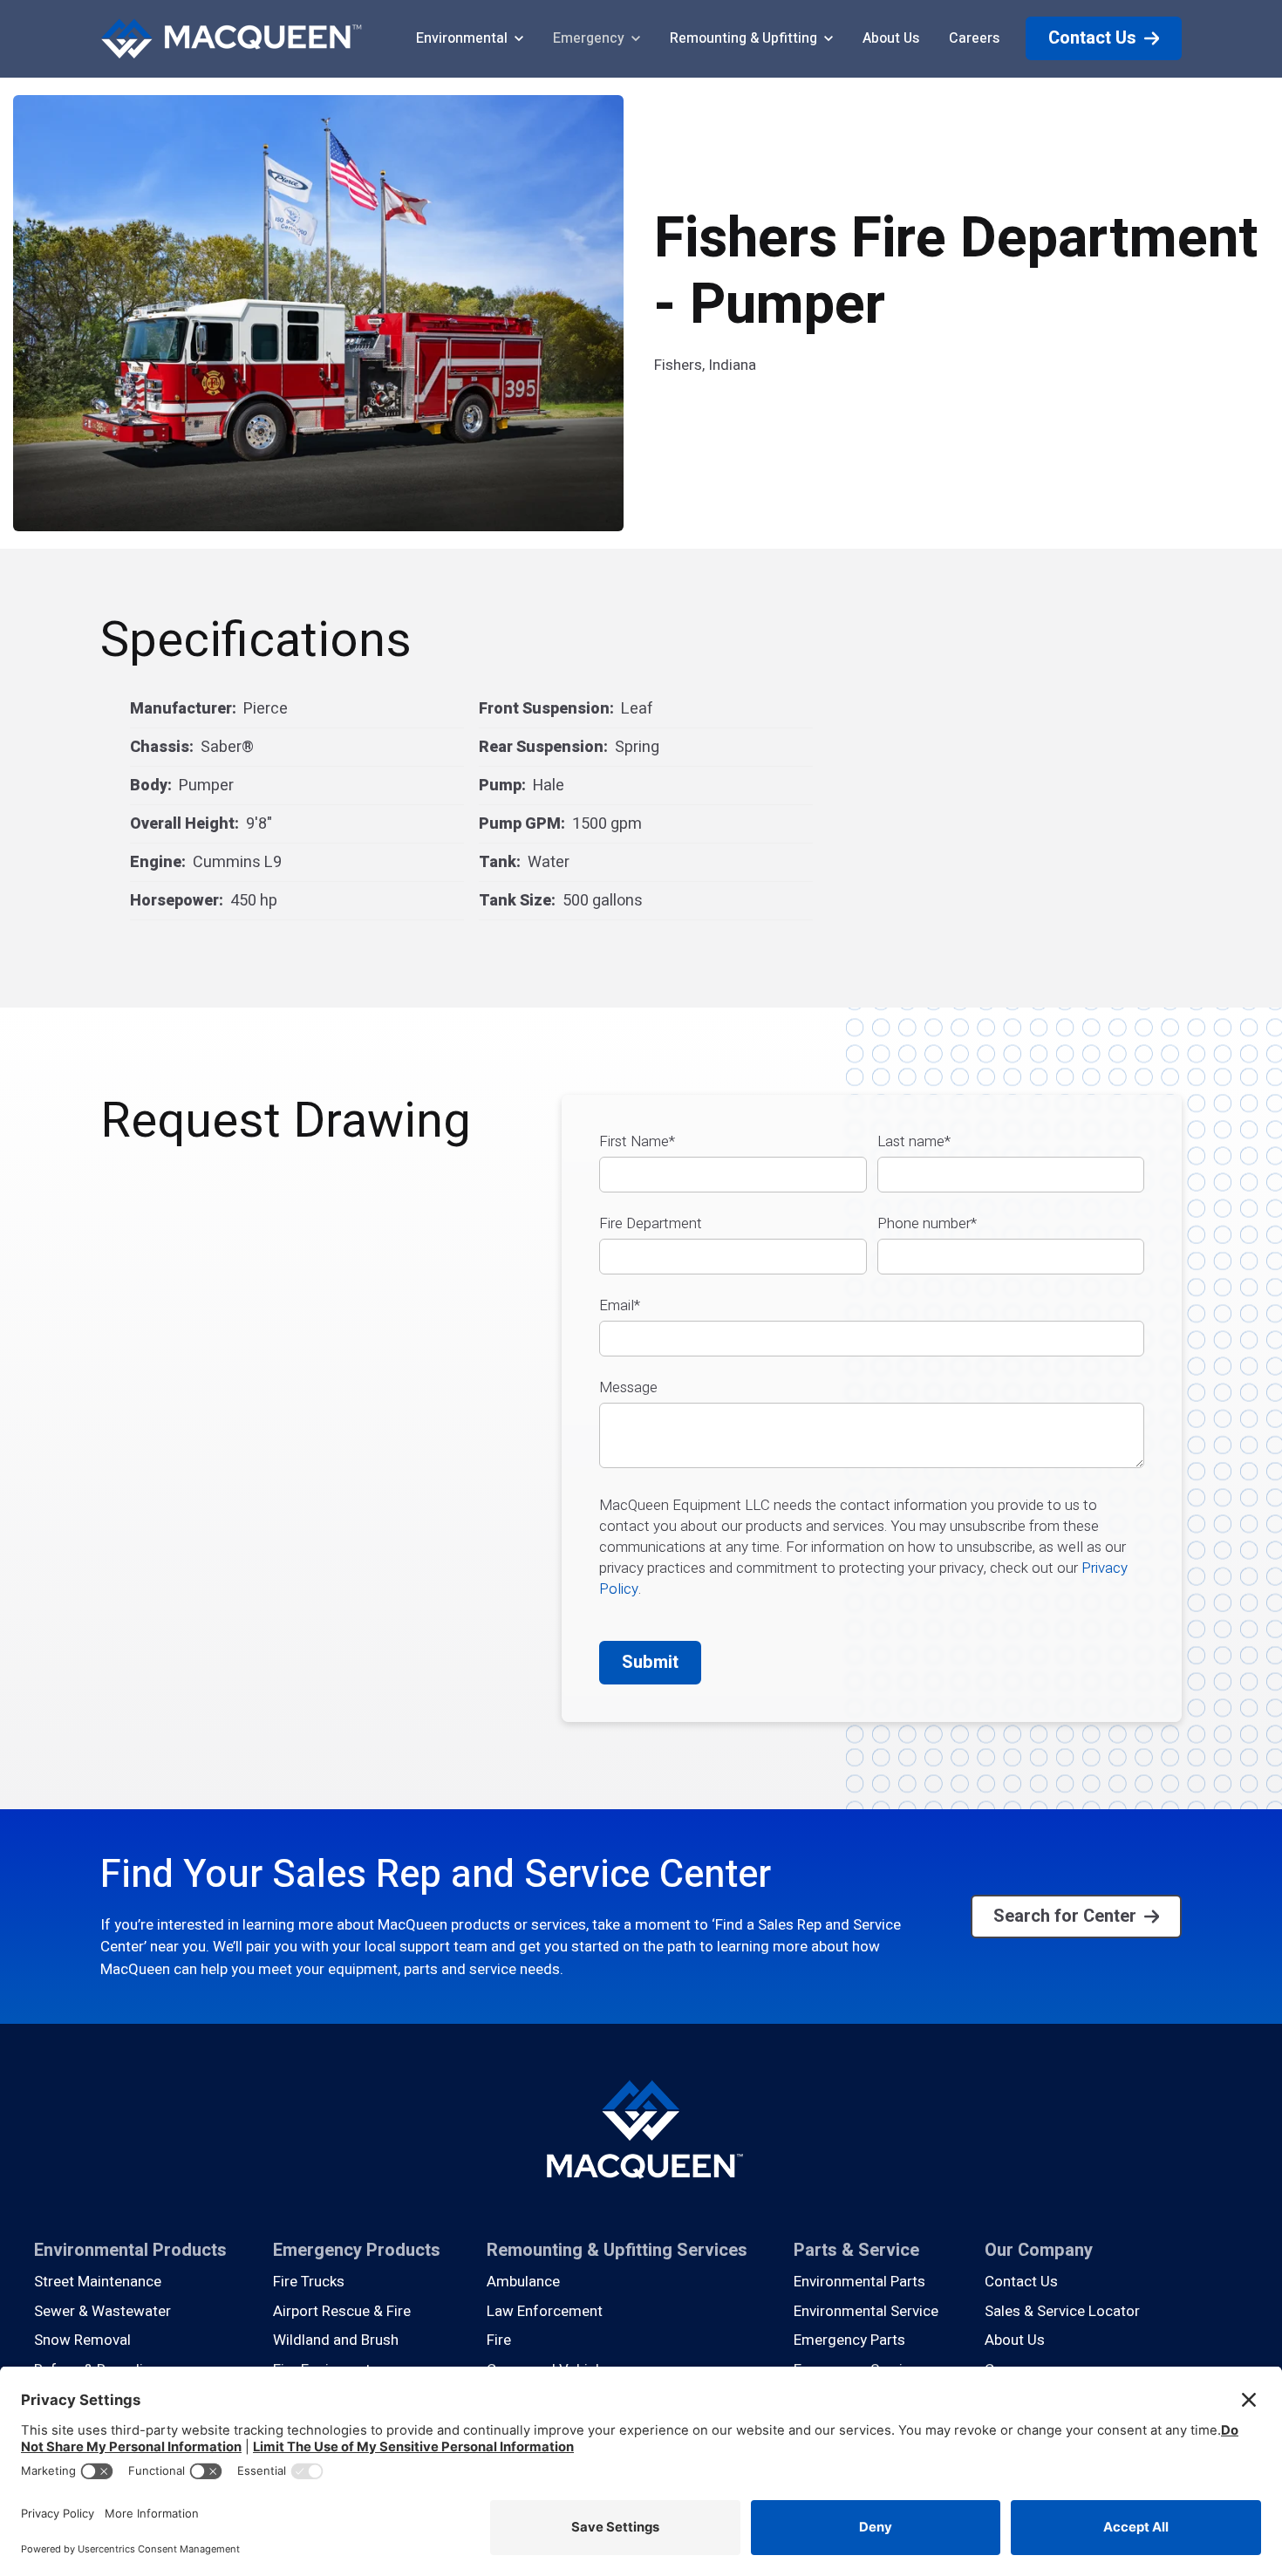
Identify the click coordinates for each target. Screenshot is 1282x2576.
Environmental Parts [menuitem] (859, 2282)
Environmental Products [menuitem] (130, 2250)
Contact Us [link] (1092, 38)
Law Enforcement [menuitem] (545, 2311)
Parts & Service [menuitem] (856, 2250)
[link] (231, 38)
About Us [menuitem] (1015, 2340)
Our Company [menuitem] (1039, 2250)
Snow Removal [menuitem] (82, 2340)
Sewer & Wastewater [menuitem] (102, 2311)
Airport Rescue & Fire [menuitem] (342, 2311)
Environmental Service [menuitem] (866, 2311)
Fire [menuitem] (499, 2340)
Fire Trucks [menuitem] (309, 2282)
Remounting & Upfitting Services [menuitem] (617, 2250)
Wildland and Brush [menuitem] (336, 2340)
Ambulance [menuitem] (523, 2282)
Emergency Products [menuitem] (357, 2250)
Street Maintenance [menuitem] (98, 2282)
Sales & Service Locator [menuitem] (1062, 2311)
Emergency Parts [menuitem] (849, 2340)
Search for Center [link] (1065, 1916)
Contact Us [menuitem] (1021, 2282)
